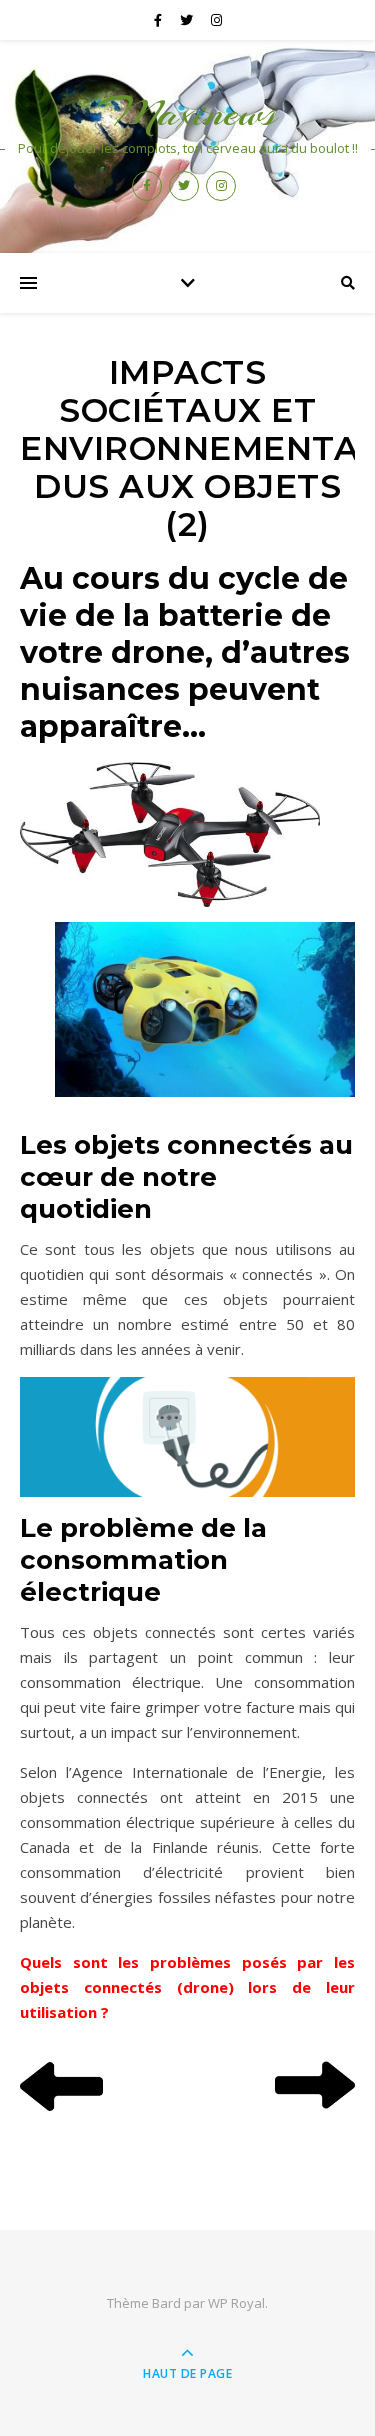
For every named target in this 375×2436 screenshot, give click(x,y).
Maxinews (187, 112)
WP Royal (236, 2303)
